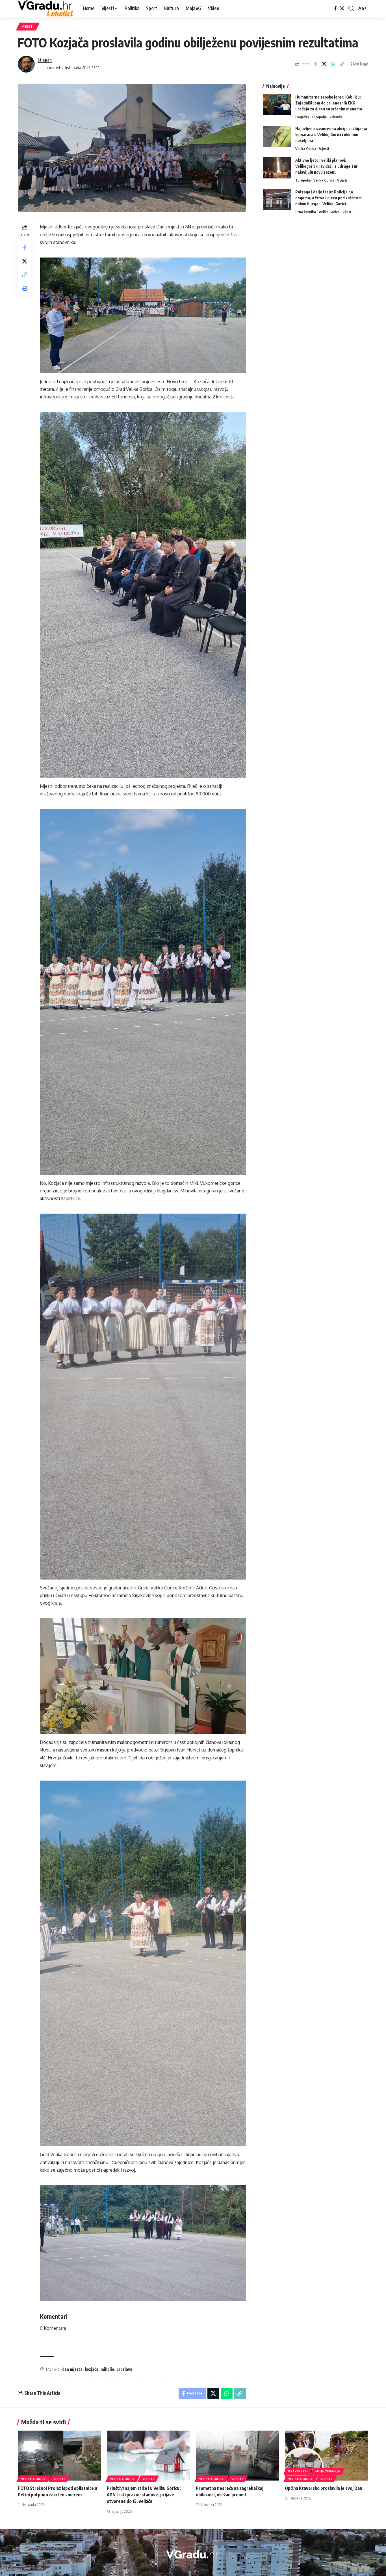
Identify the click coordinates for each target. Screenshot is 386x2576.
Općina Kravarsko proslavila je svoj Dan (324, 2488)
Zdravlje (336, 117)
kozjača (92, 2369)
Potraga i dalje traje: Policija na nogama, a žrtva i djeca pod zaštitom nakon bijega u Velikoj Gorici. (328, 198)
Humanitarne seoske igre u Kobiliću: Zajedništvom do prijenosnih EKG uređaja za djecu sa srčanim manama (329, 103)
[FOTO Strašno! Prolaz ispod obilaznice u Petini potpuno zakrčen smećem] (59, 2456)
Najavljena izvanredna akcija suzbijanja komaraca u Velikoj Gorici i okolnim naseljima (331, 135)
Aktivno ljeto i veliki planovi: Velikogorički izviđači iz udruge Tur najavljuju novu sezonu (327, 166)
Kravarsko (298, 2471)
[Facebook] (335, 8)
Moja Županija (328, 2471)
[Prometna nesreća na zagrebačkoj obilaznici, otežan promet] (238, 2456)
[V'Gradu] (46, 8)
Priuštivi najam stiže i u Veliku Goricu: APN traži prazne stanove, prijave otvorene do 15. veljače (144, 2495)
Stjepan (45, 60)
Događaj (302, 117)
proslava (124, 2369)
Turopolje (319, 117)
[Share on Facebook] (315, 64)
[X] (342, 8)
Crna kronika (306, 212)
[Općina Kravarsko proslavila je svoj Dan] (327, 2456)
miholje (107, 2369)
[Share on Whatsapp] (333, 64)
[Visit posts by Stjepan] (26, 64)
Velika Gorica (306, 149)
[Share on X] (324, 64)
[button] (351, 8)
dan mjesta (72, 2369)
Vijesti (28, 26)
